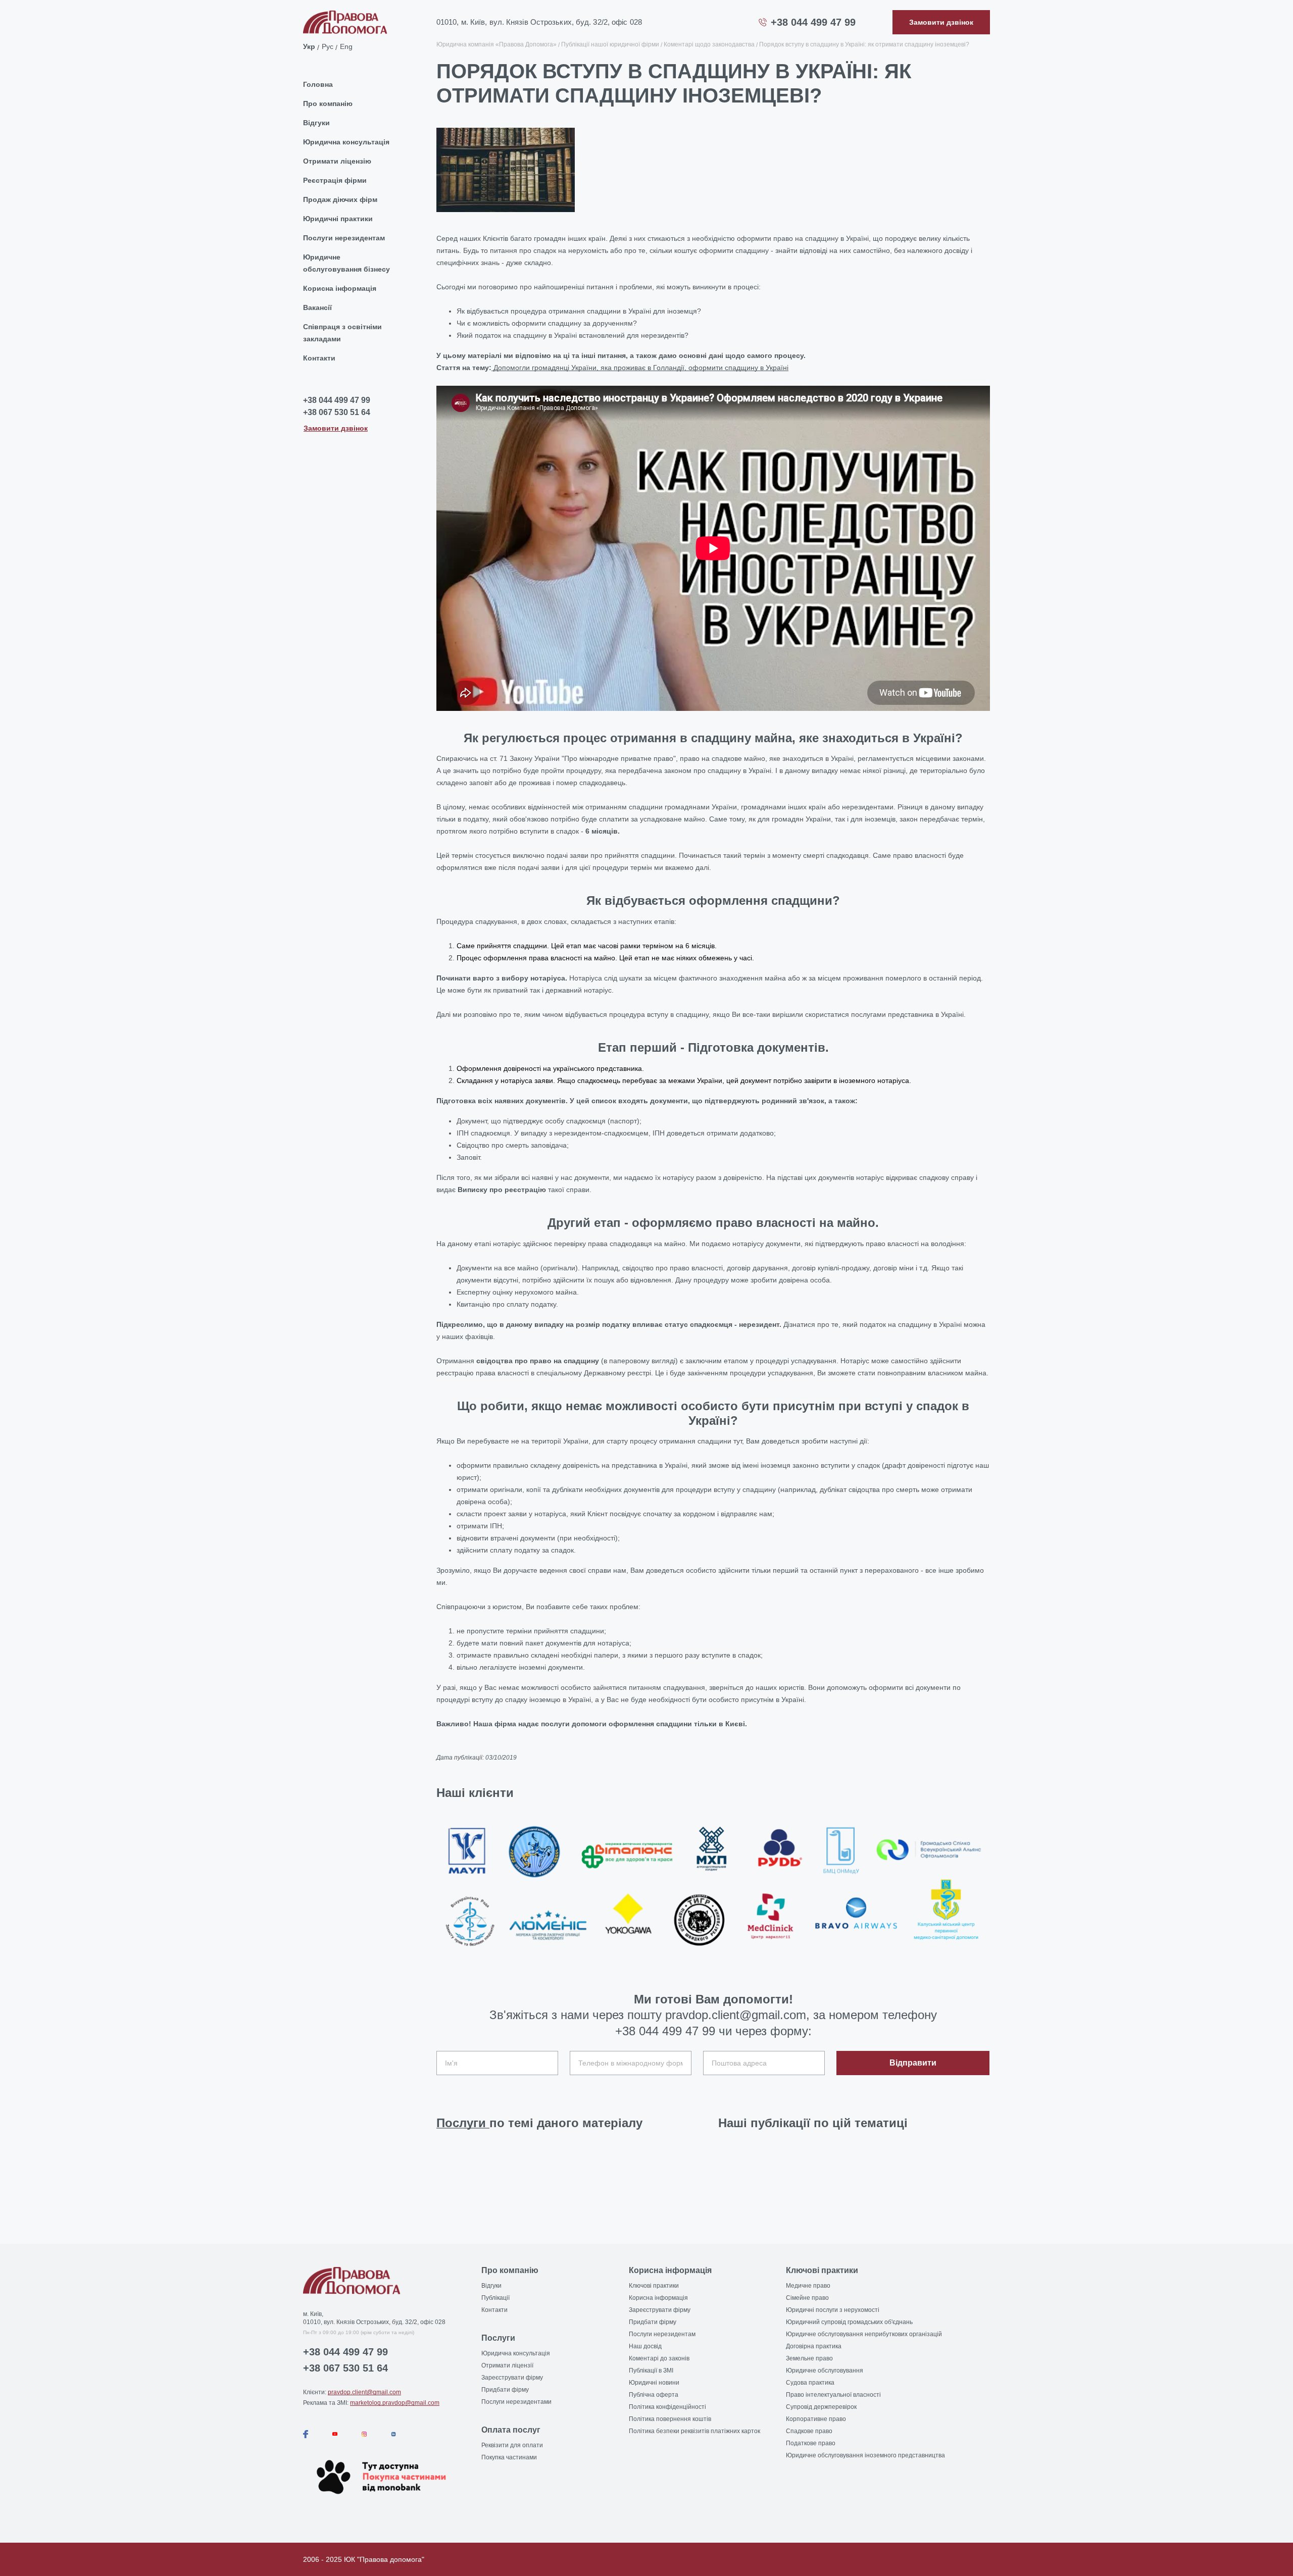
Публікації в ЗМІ (651, 2371)
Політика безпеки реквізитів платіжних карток (694, 2431)
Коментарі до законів (659, 2358)
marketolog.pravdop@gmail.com (395, 2403)
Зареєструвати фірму (512, 2378)
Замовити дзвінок (336, 428)
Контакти (319, 358)
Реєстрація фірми (335, 180)
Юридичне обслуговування (825, 2371)
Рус (328, 46)
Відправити (913, 2063)
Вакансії (317, 307)
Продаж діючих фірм (340, 199)
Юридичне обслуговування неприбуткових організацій (864, 2334)
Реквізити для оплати (512, 2445)
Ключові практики (654, 2286)
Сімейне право (807, 2298)
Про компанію (328, 104)
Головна (318, 84)
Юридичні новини (654, 2383)
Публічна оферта (654, 2395)
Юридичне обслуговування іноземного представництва (865, 2455)
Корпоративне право (816, 2419)
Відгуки (316, 123)
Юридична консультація (346, 142)
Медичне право (808, 2286)
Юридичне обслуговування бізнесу (346, 263)
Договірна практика (814, 2346)
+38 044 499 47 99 (813, 22)
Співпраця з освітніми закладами (342, 333)
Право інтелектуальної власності (833, 2395)
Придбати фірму (505, 2390)
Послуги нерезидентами (516, 2402)
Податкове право (811, 2443)
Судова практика (810, 2383)
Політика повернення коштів (670, 2419)
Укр (309, 46)
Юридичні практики (338, 219)
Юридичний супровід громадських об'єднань (849, 2322)
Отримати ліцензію (337, 161)
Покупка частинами (509, 2457)
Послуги (463, 2123)
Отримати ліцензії (507, 2365)
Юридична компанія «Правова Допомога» (496, 44)
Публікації (495, 2298)
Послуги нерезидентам (344, 238)
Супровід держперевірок (821, 2407)
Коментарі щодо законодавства (709, 44)
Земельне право (809, 2358)
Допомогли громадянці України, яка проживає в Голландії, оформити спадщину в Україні (640, 368)
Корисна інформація (340, 288)
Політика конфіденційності (667, 2407)
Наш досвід (645, 2346)
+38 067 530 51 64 (337, 412)
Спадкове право (809, 2431)
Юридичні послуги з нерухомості (833, 2310)
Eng (346, 46)
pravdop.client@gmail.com (364, 2392)
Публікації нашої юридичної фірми (610, 44)
